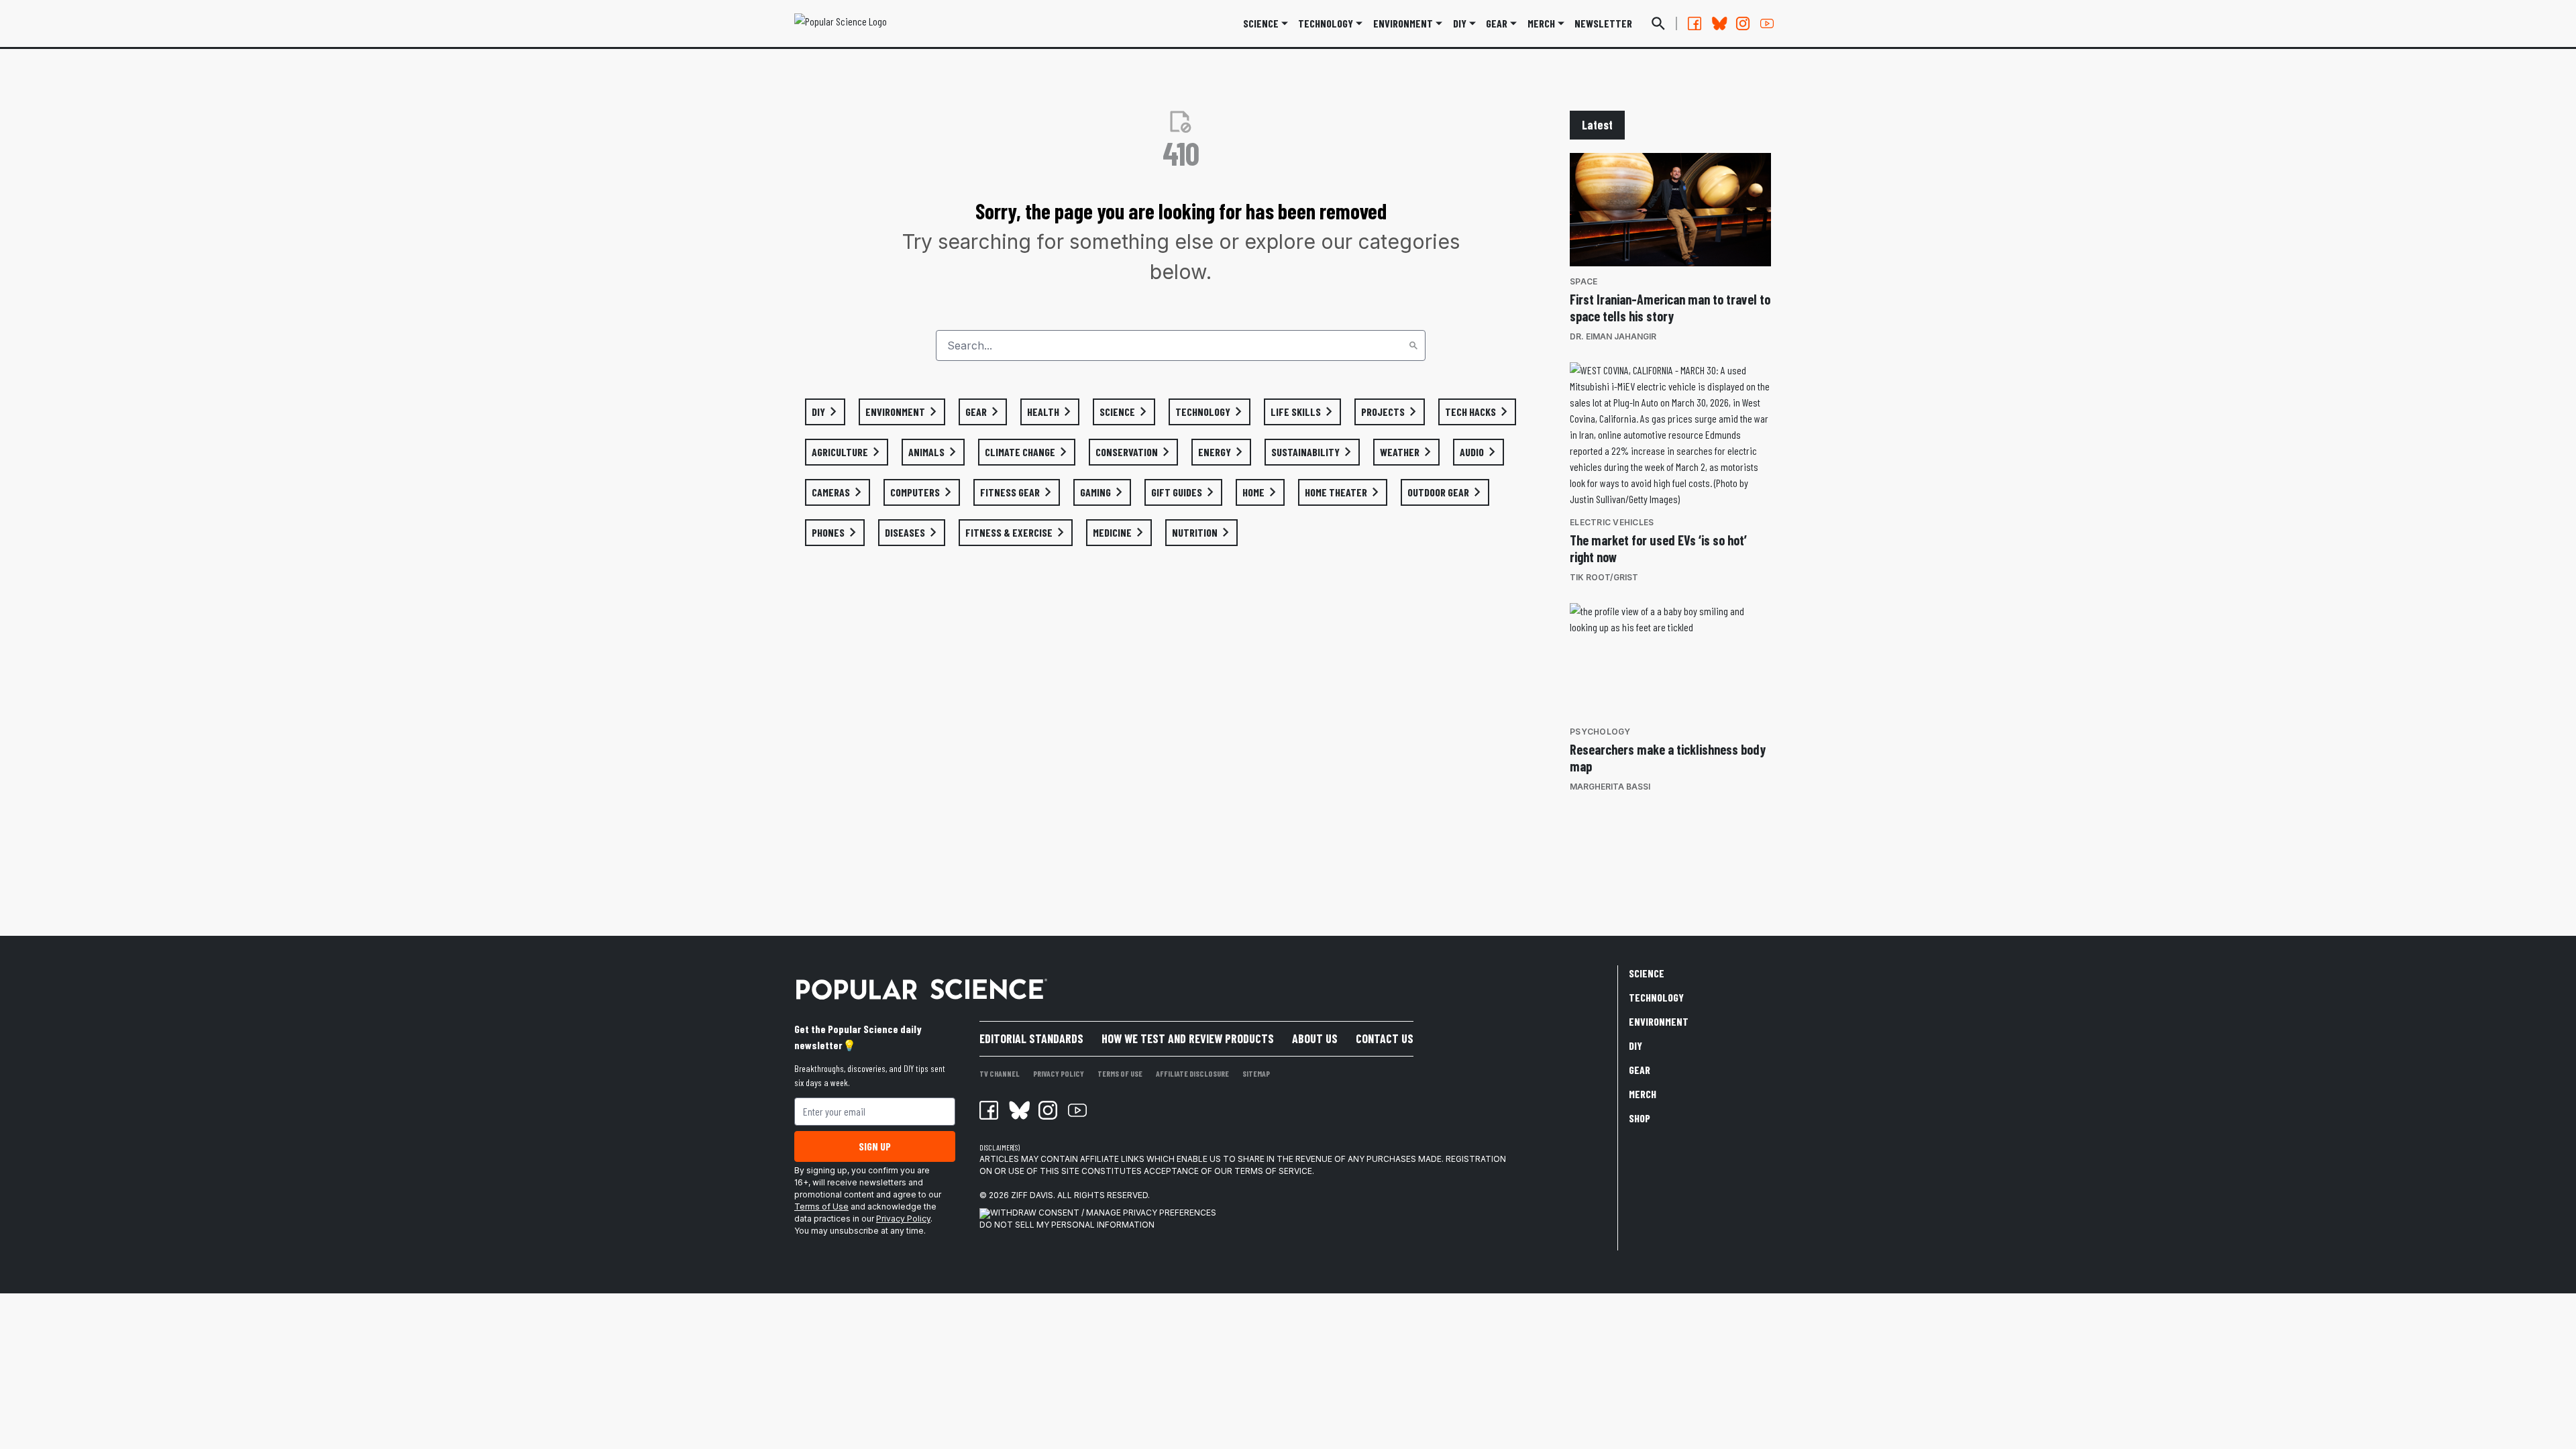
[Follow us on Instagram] (1743, 23)
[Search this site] (1658, 23)
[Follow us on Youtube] (1767, 23)
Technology (1326, 23)
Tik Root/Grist (1604, 577)
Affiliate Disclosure (1192, 1073)
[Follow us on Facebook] (1695, 23)
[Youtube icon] (1077, 1110)
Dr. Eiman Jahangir (1613, 336)
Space (1584, 281)
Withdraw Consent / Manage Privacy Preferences (1103, 1213)
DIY (1460, 23)
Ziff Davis (1032, 1195)
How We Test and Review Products (1188, 1038)
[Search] (1413, 345)
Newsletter (1603, 23)
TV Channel (1000, 1073)
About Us (1315, 1038)
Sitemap (1256, 1073)
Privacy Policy (903, 1219)
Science (1261, 23)
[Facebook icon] (989, 1110)
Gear (1497, 23)
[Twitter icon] (1018, 1110)
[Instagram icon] (1048, 1110)
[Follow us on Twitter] (1719, 23)
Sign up (875, 1146)
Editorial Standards (1031, 1038)
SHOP (1640, 1118)
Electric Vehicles (1612, 522)
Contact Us (1385, 1038)
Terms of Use (821, 1206)
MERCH (1541, 23)
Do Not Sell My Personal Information (1067, 1225)
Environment (1403, 23)
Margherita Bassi (1610, 787)
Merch (1643, 1094)
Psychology (1600, 732)
